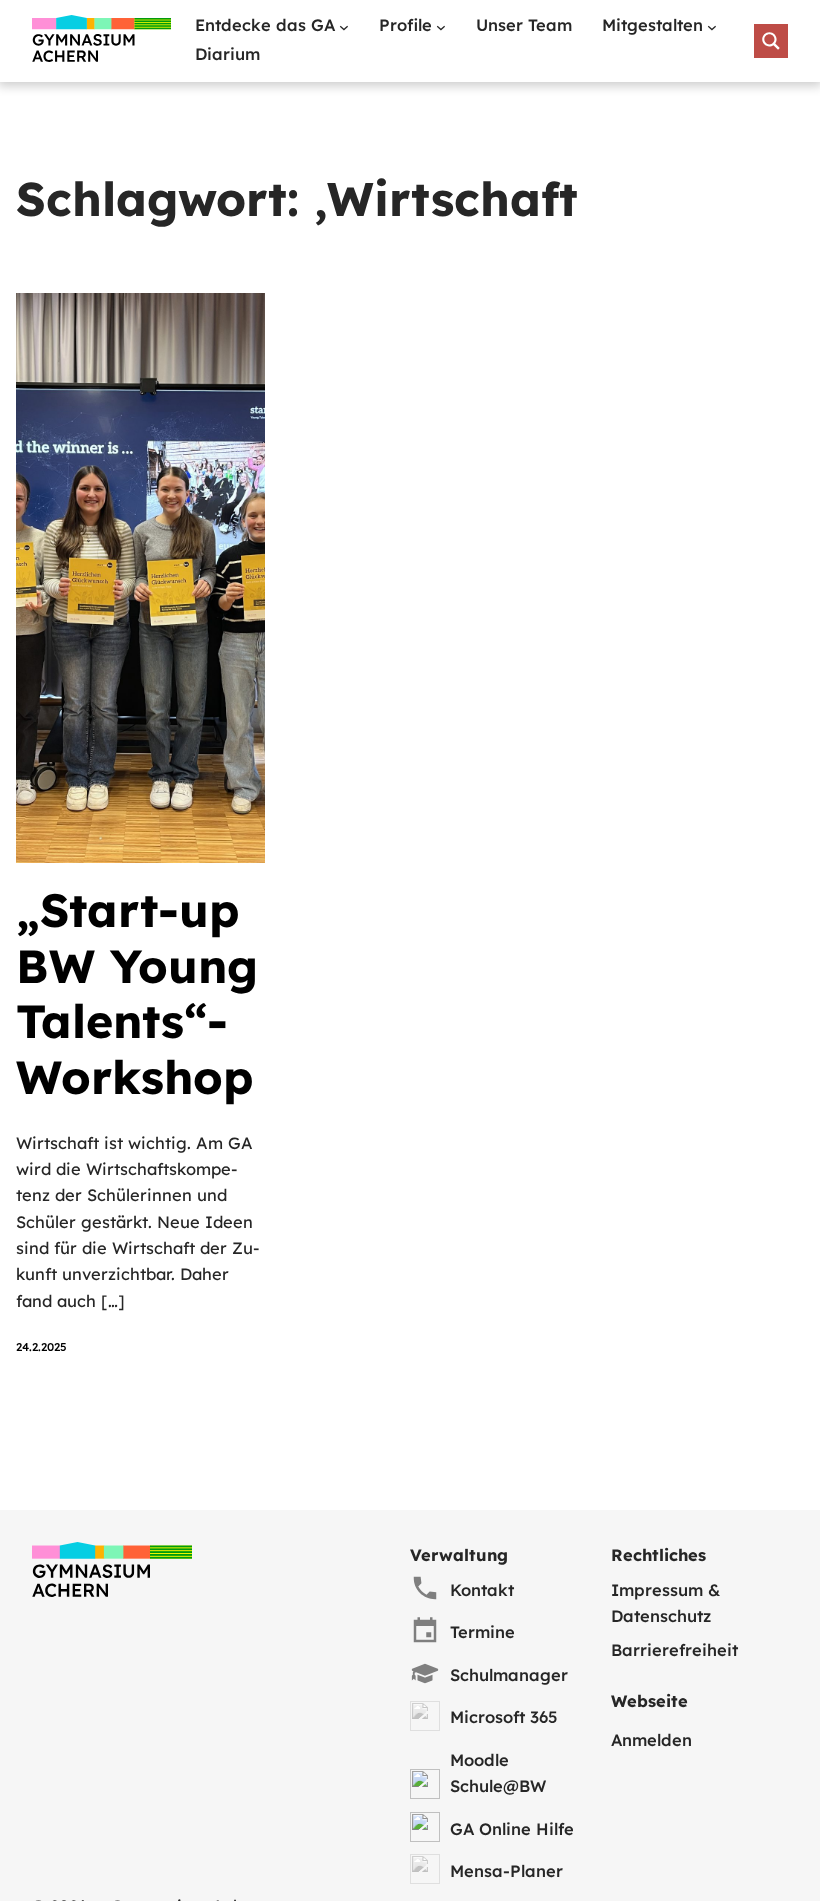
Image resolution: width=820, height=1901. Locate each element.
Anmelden (651, 1740)
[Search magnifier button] (771, 41)
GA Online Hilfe (512, 1829)
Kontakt (482, 1590)
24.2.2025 (41, 1347)
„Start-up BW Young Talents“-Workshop (137, 994)
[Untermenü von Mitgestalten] (712, 27)
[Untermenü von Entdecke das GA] (344, 27)
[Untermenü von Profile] (441, 27)
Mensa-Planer (506, 1871)
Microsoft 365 (504, 1717)
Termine (482, 1632)
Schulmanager (509, 1675)
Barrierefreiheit (674, 1650)
